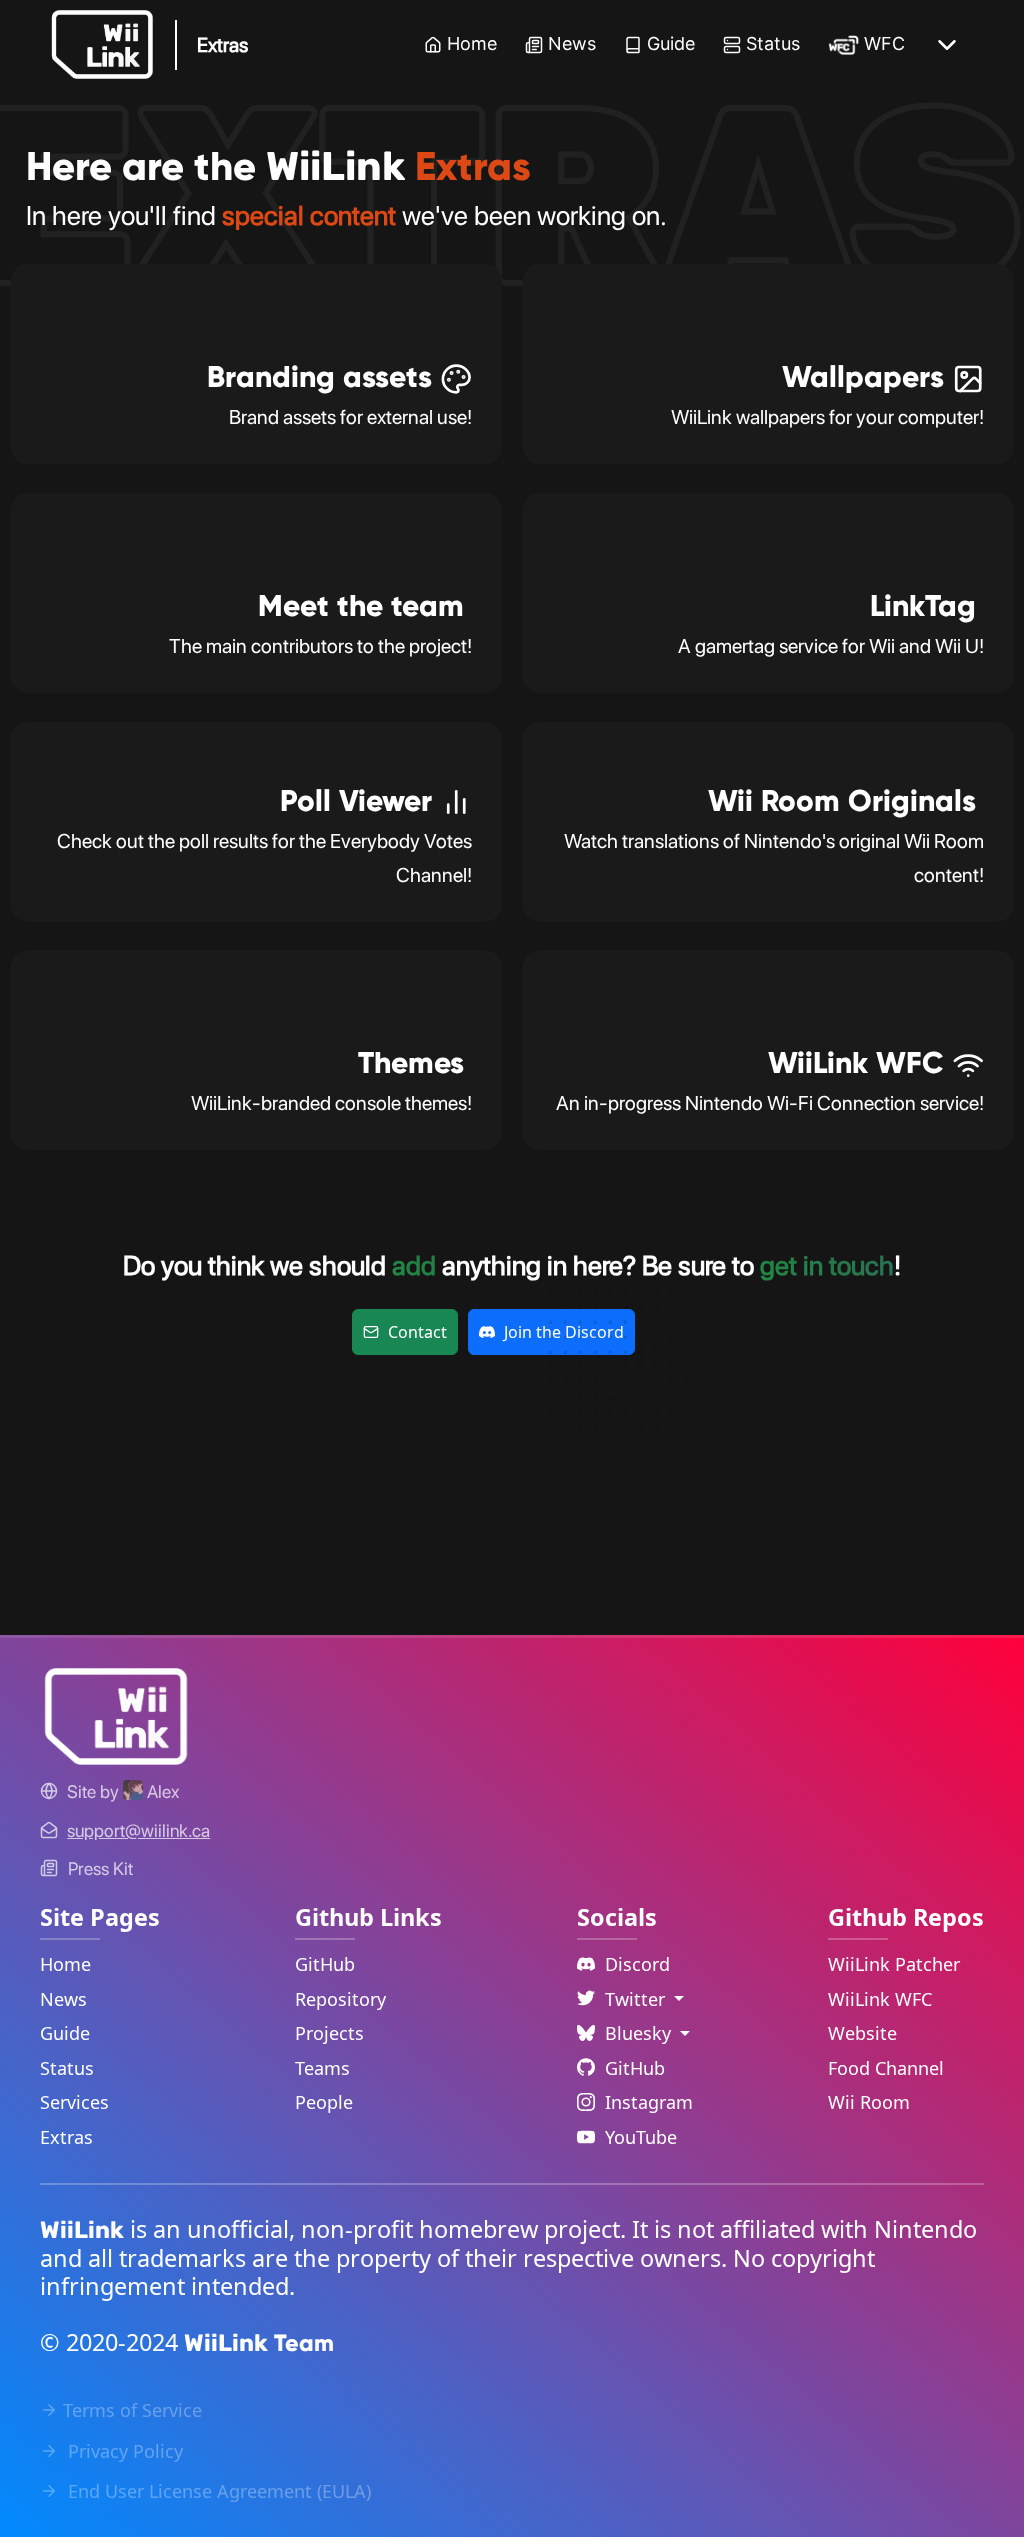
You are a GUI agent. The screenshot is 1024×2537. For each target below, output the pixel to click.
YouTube (641, 2137)
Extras (66, 2137)
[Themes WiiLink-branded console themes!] (256, 1143)
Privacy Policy (123, 2451)
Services (74, 2102)
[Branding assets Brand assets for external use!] (256, 457)
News (572, 43)
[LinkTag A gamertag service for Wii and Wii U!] (768, 686)
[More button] (947, 45)
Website (862, 2033)
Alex (161, 1791)
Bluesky (640, 2033)
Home (472, 43)
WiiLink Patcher (894, 1964)
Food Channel (886, 2068)
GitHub (325, 1964)
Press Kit (100, 1868)
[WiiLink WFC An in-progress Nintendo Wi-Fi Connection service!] (768, 1143)
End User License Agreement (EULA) (217, 2491)
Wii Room (869, 2102)
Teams (322, 2068)
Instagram (649, 2102)
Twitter (637, 1999)
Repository (340, 1999)
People (324, 2102)
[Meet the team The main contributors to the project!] (256, 686)
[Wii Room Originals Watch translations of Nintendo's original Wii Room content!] (768, 915)
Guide (671, 43)
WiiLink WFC (880, 1999)
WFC (884, 43)
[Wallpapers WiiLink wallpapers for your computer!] (768, 457)
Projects (329, 2033)
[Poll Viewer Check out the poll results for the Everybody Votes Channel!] (256, 915)
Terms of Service (132, 2410)
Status (773, 43)
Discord (637, 1964)
